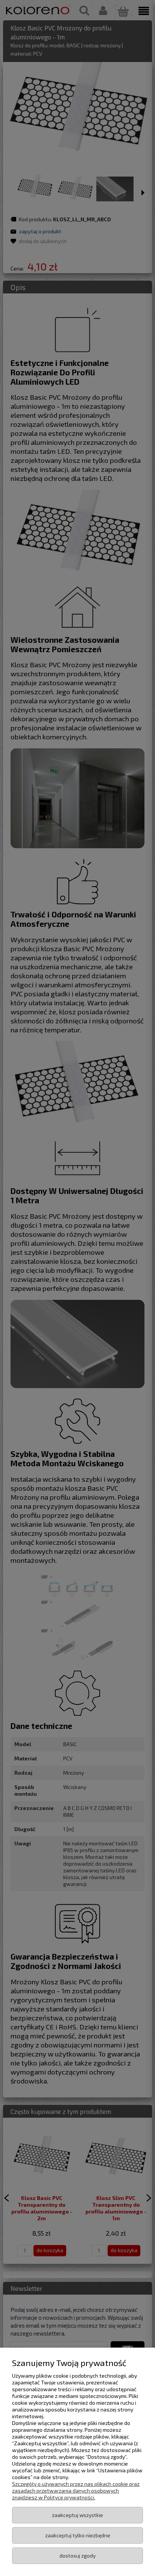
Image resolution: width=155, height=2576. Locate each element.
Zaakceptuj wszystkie (77, 2515)
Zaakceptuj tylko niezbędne (78, 2535)
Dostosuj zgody (77, 2556)
